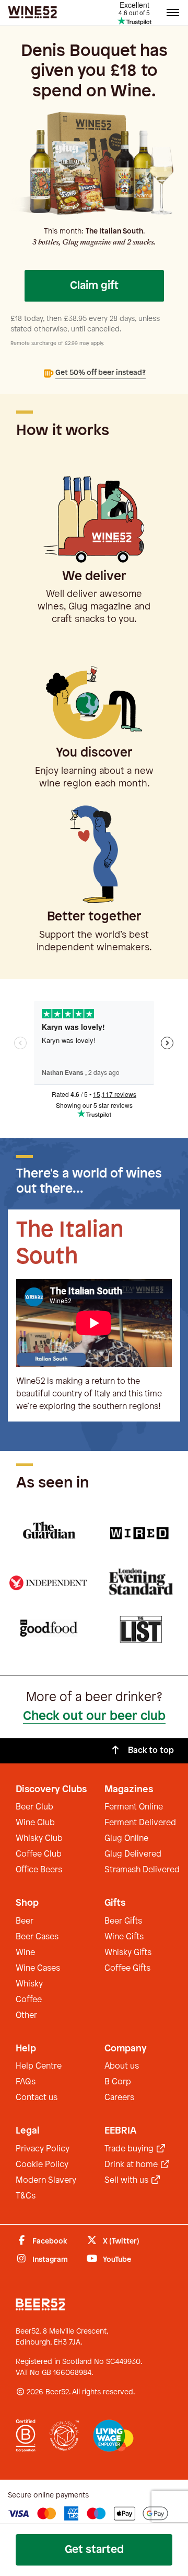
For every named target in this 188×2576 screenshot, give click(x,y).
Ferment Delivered (140, 1823)
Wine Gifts (124, 1937)
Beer (25, 1921)
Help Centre (39, 2066)
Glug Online (126, 1839)
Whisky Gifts (128, 1953)
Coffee (29, 2000)
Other (26, 2016)
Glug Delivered (133, 1854)
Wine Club (35, 1823)
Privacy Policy (43, 2149)
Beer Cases (37, 1937)
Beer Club (34, 1807)
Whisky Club (39, 1839)
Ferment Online (134, 1807)
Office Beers (39, 1870)
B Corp (118, 2082)
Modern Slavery (46, 2180)
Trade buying (130, 2149)
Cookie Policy (42, 2165)
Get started (94, 2550)
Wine (25, 1953)
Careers (119, 2098)
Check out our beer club (94, 1716)
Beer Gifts (123, 1921)
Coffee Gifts (127, 1968)
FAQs (26, 2082)
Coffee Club (39, 1854)
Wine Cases (38, 1968)
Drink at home (132, 2165)
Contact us (37, 2098)
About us (122, 2066)
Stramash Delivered (142, 1870)
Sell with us (127, 2180)
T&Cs (26, 2196)
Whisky (29, 1984)
